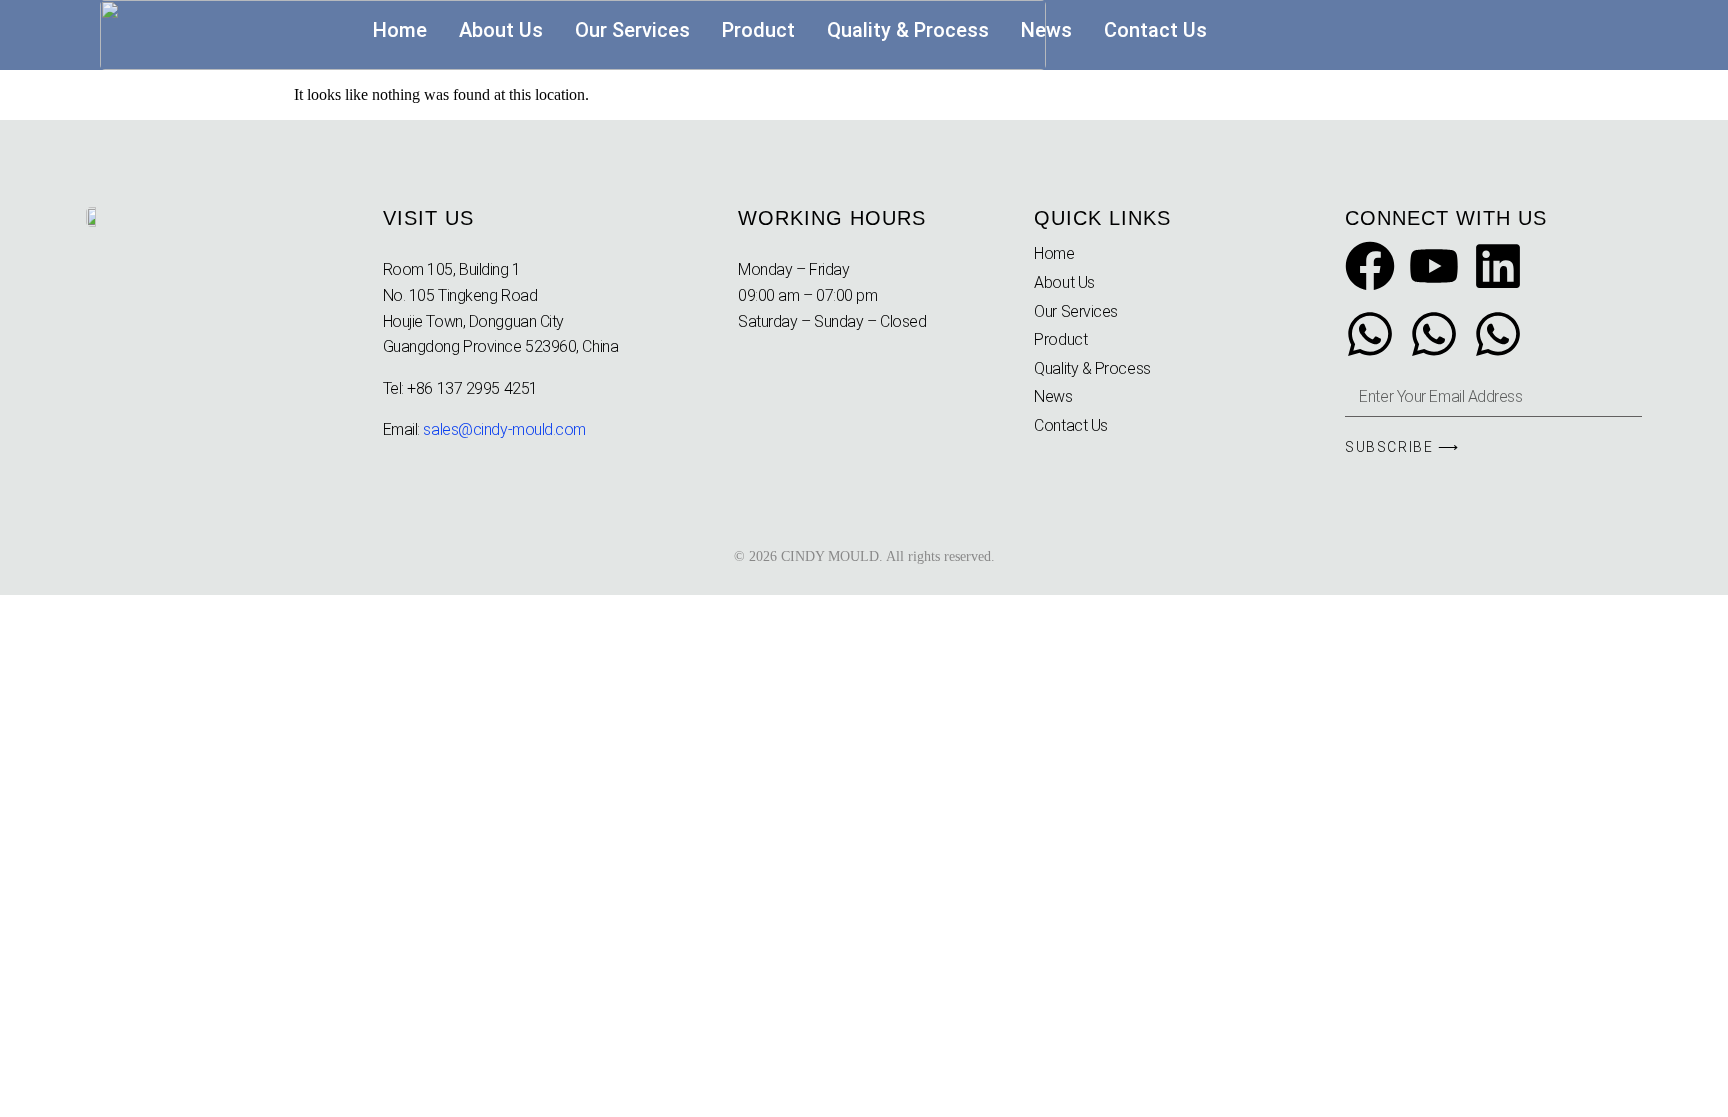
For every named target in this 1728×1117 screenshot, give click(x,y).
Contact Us (1155, 30)
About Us (501, 30)
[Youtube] (1434, 270)
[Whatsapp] (1370, 338)
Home (400, 30)
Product (758, 30)
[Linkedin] (1498, 270)
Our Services (632, 30)
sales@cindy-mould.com (504, 429)
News (1046, 30)
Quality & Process (908, 30)
